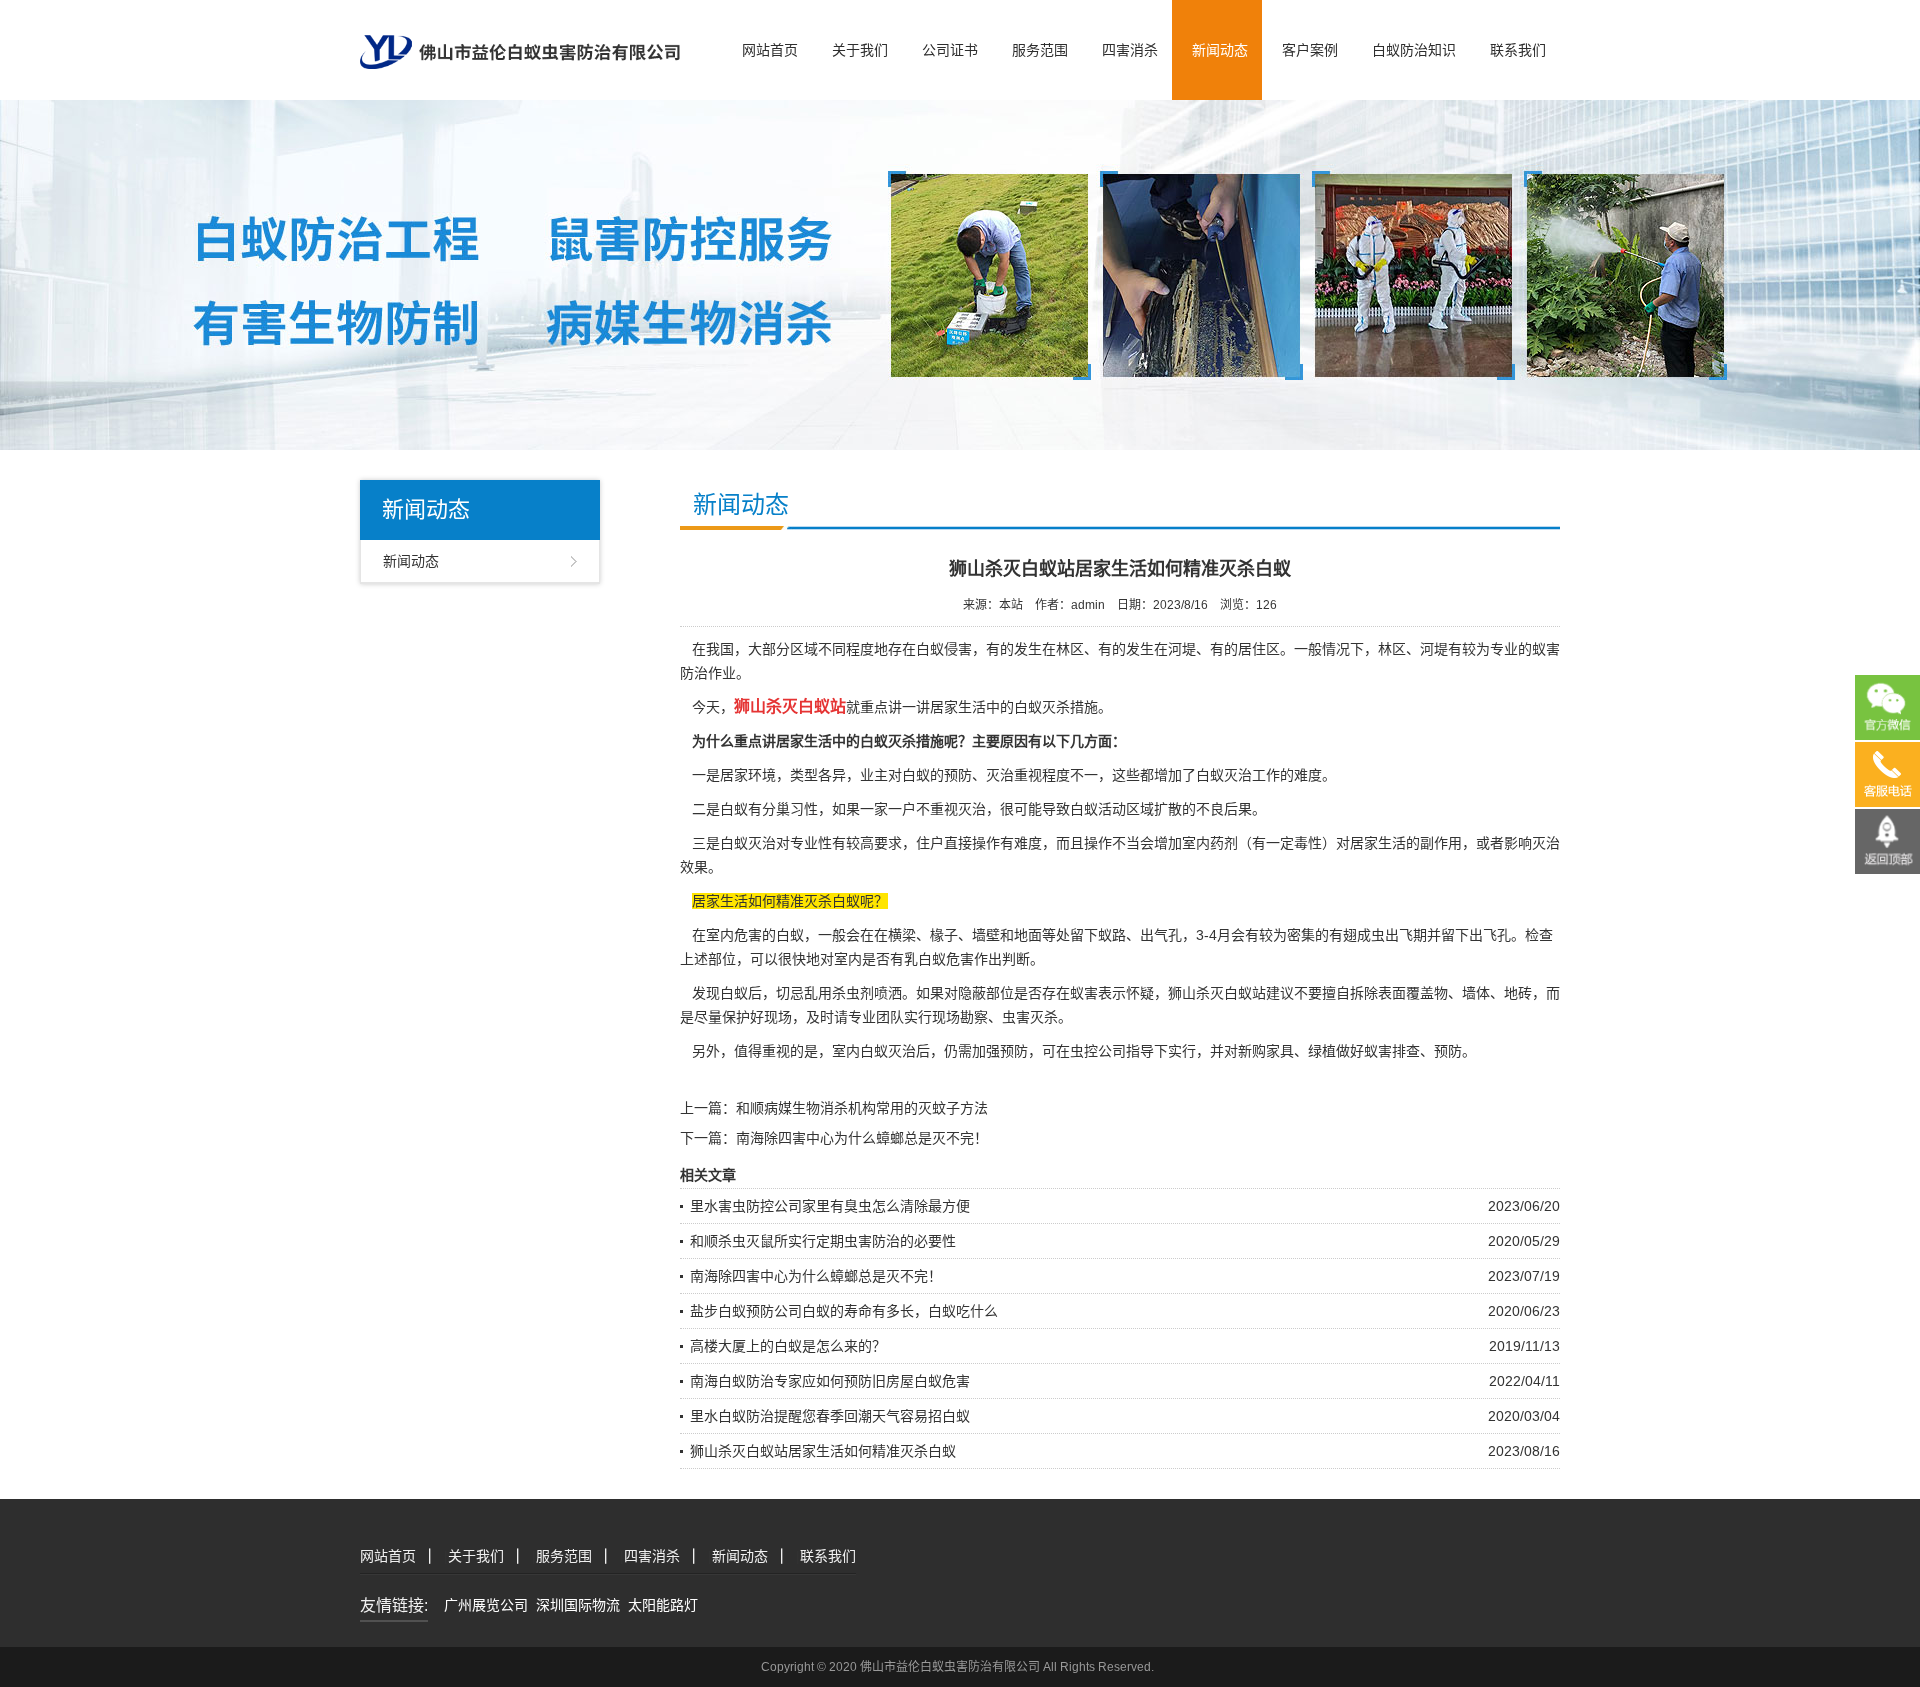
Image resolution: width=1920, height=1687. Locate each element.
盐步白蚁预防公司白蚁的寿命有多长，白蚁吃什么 (844, 1311)
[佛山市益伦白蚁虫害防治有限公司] (520, 33)
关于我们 (860, 50)
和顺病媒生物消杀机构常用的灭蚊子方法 (862, 1108)
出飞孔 (1490, 935)
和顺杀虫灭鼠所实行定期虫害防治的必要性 (823, 1241)
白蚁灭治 (1224, 775)
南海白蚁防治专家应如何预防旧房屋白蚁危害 (830, 1381)
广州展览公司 (486, 1605)
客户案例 (1310, 50)
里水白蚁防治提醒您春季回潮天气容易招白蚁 (830, 1416)
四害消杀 (1130, 50)
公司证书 (950, 50)
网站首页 (770, 50)
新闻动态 (1220, 50)
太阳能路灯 (663, 1605)
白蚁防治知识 (1414, 50)
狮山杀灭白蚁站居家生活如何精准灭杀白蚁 (823, 1451)
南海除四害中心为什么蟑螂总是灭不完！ (862, 1138)
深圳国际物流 (578, 1605)
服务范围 (1040, 50)
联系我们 (1518, 50)
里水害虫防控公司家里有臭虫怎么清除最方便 (830, 1206)
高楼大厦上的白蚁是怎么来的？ (788, 1346)
